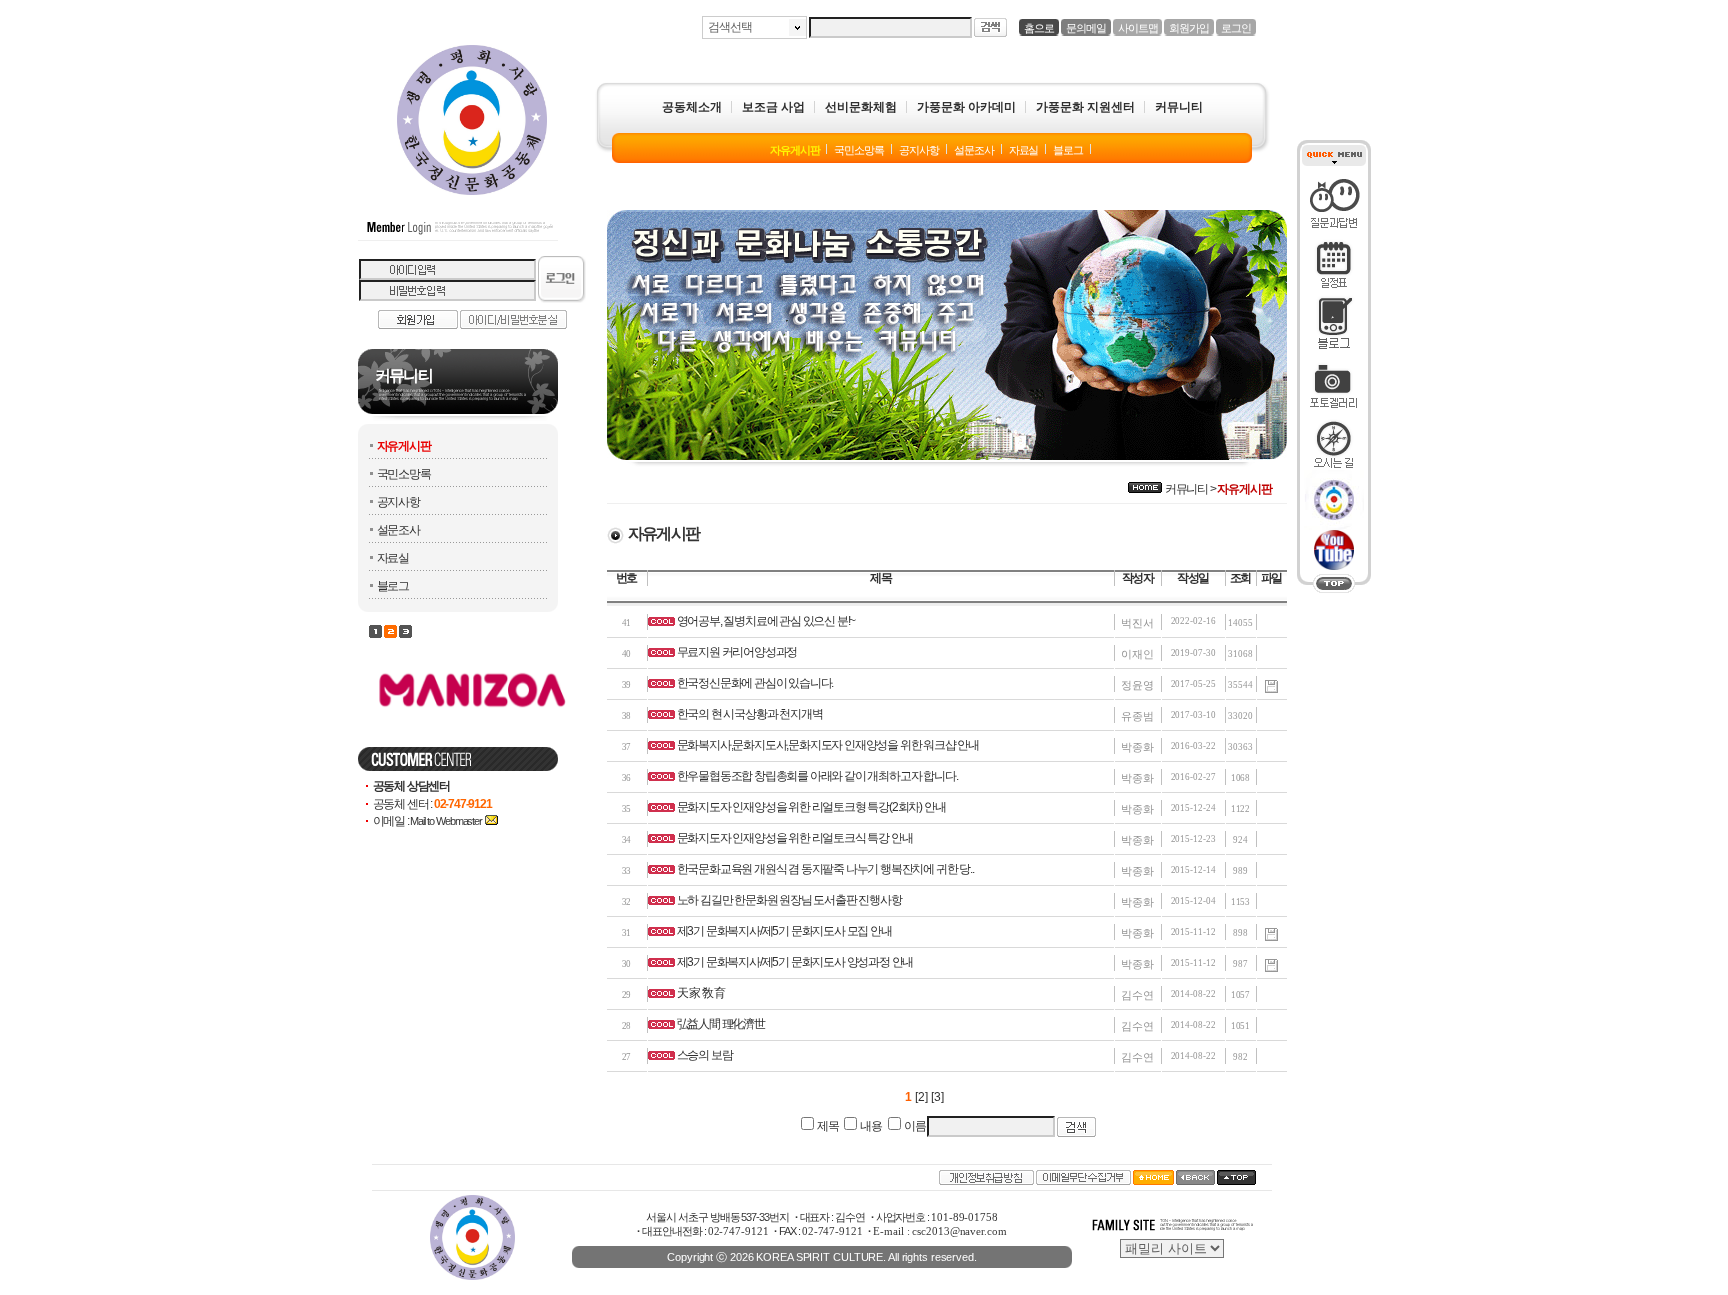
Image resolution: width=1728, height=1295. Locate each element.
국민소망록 (404, 474)
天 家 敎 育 (701, 993)
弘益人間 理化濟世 (721, 1024)
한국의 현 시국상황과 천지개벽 (750, 714)
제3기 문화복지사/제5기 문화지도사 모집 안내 (784, 931)
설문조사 (398, 530)
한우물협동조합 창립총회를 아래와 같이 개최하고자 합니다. (817, 776)
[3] (937, 1097)
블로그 (393, 586)
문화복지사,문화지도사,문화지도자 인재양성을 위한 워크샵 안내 (828, 745)
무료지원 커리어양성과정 (737, 652)
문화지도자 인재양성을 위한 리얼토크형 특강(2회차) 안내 (811, 807)
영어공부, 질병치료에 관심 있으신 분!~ (766, 621)
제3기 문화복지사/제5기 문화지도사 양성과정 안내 (795, 962)
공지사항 (398, 502)
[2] (921, 1097)
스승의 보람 (705, 1055)
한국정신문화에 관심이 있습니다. (755, 683)
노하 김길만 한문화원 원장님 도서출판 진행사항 (789, 900)
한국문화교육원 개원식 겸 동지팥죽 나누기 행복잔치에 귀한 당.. (825, 869)
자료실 (393, 558)
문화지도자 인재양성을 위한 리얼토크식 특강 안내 (795, 838)
